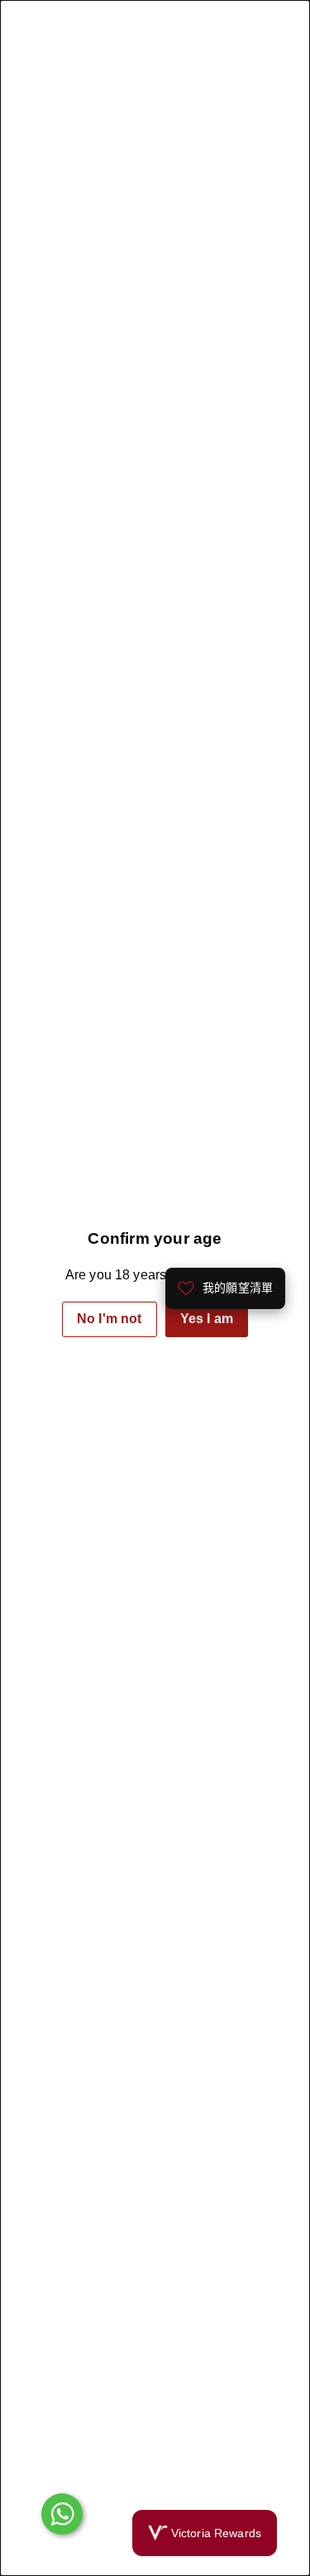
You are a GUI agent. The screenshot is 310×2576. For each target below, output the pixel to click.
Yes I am (207, 1319)
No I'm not (110, 1319)
